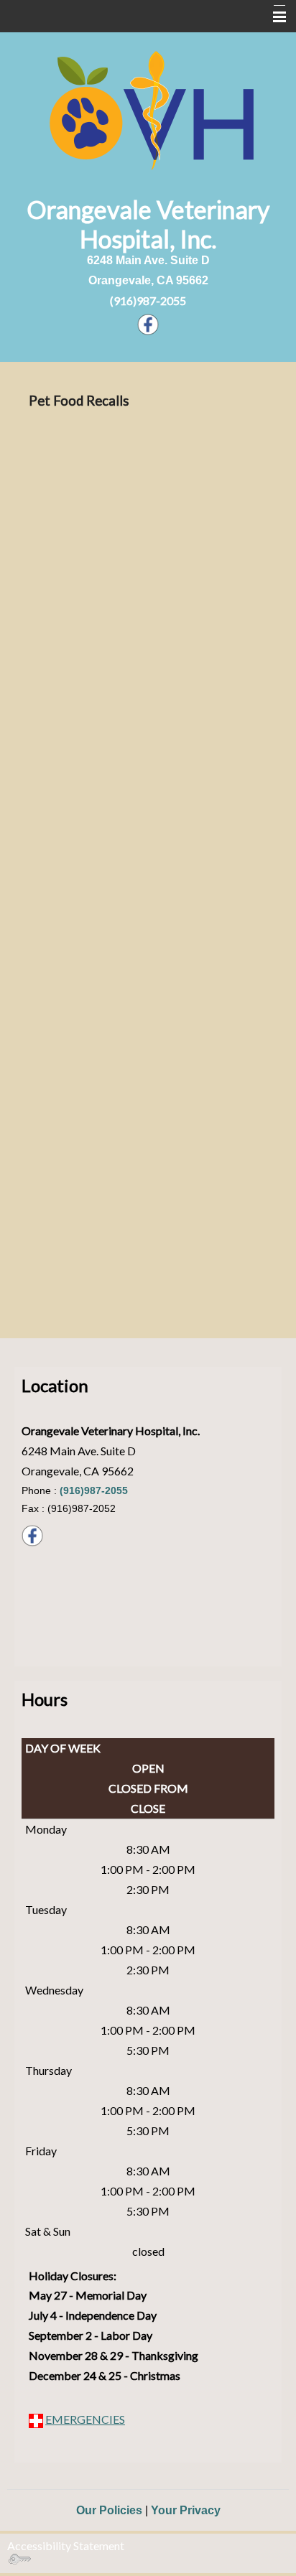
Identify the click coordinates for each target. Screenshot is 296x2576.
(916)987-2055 (148, 300)
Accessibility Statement (66, 2545)
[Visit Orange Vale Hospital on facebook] (148, 323)
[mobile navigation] (273, 17)
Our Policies (109, 2510)
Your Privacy (186, 2510)
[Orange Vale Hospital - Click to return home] (148, 109)
